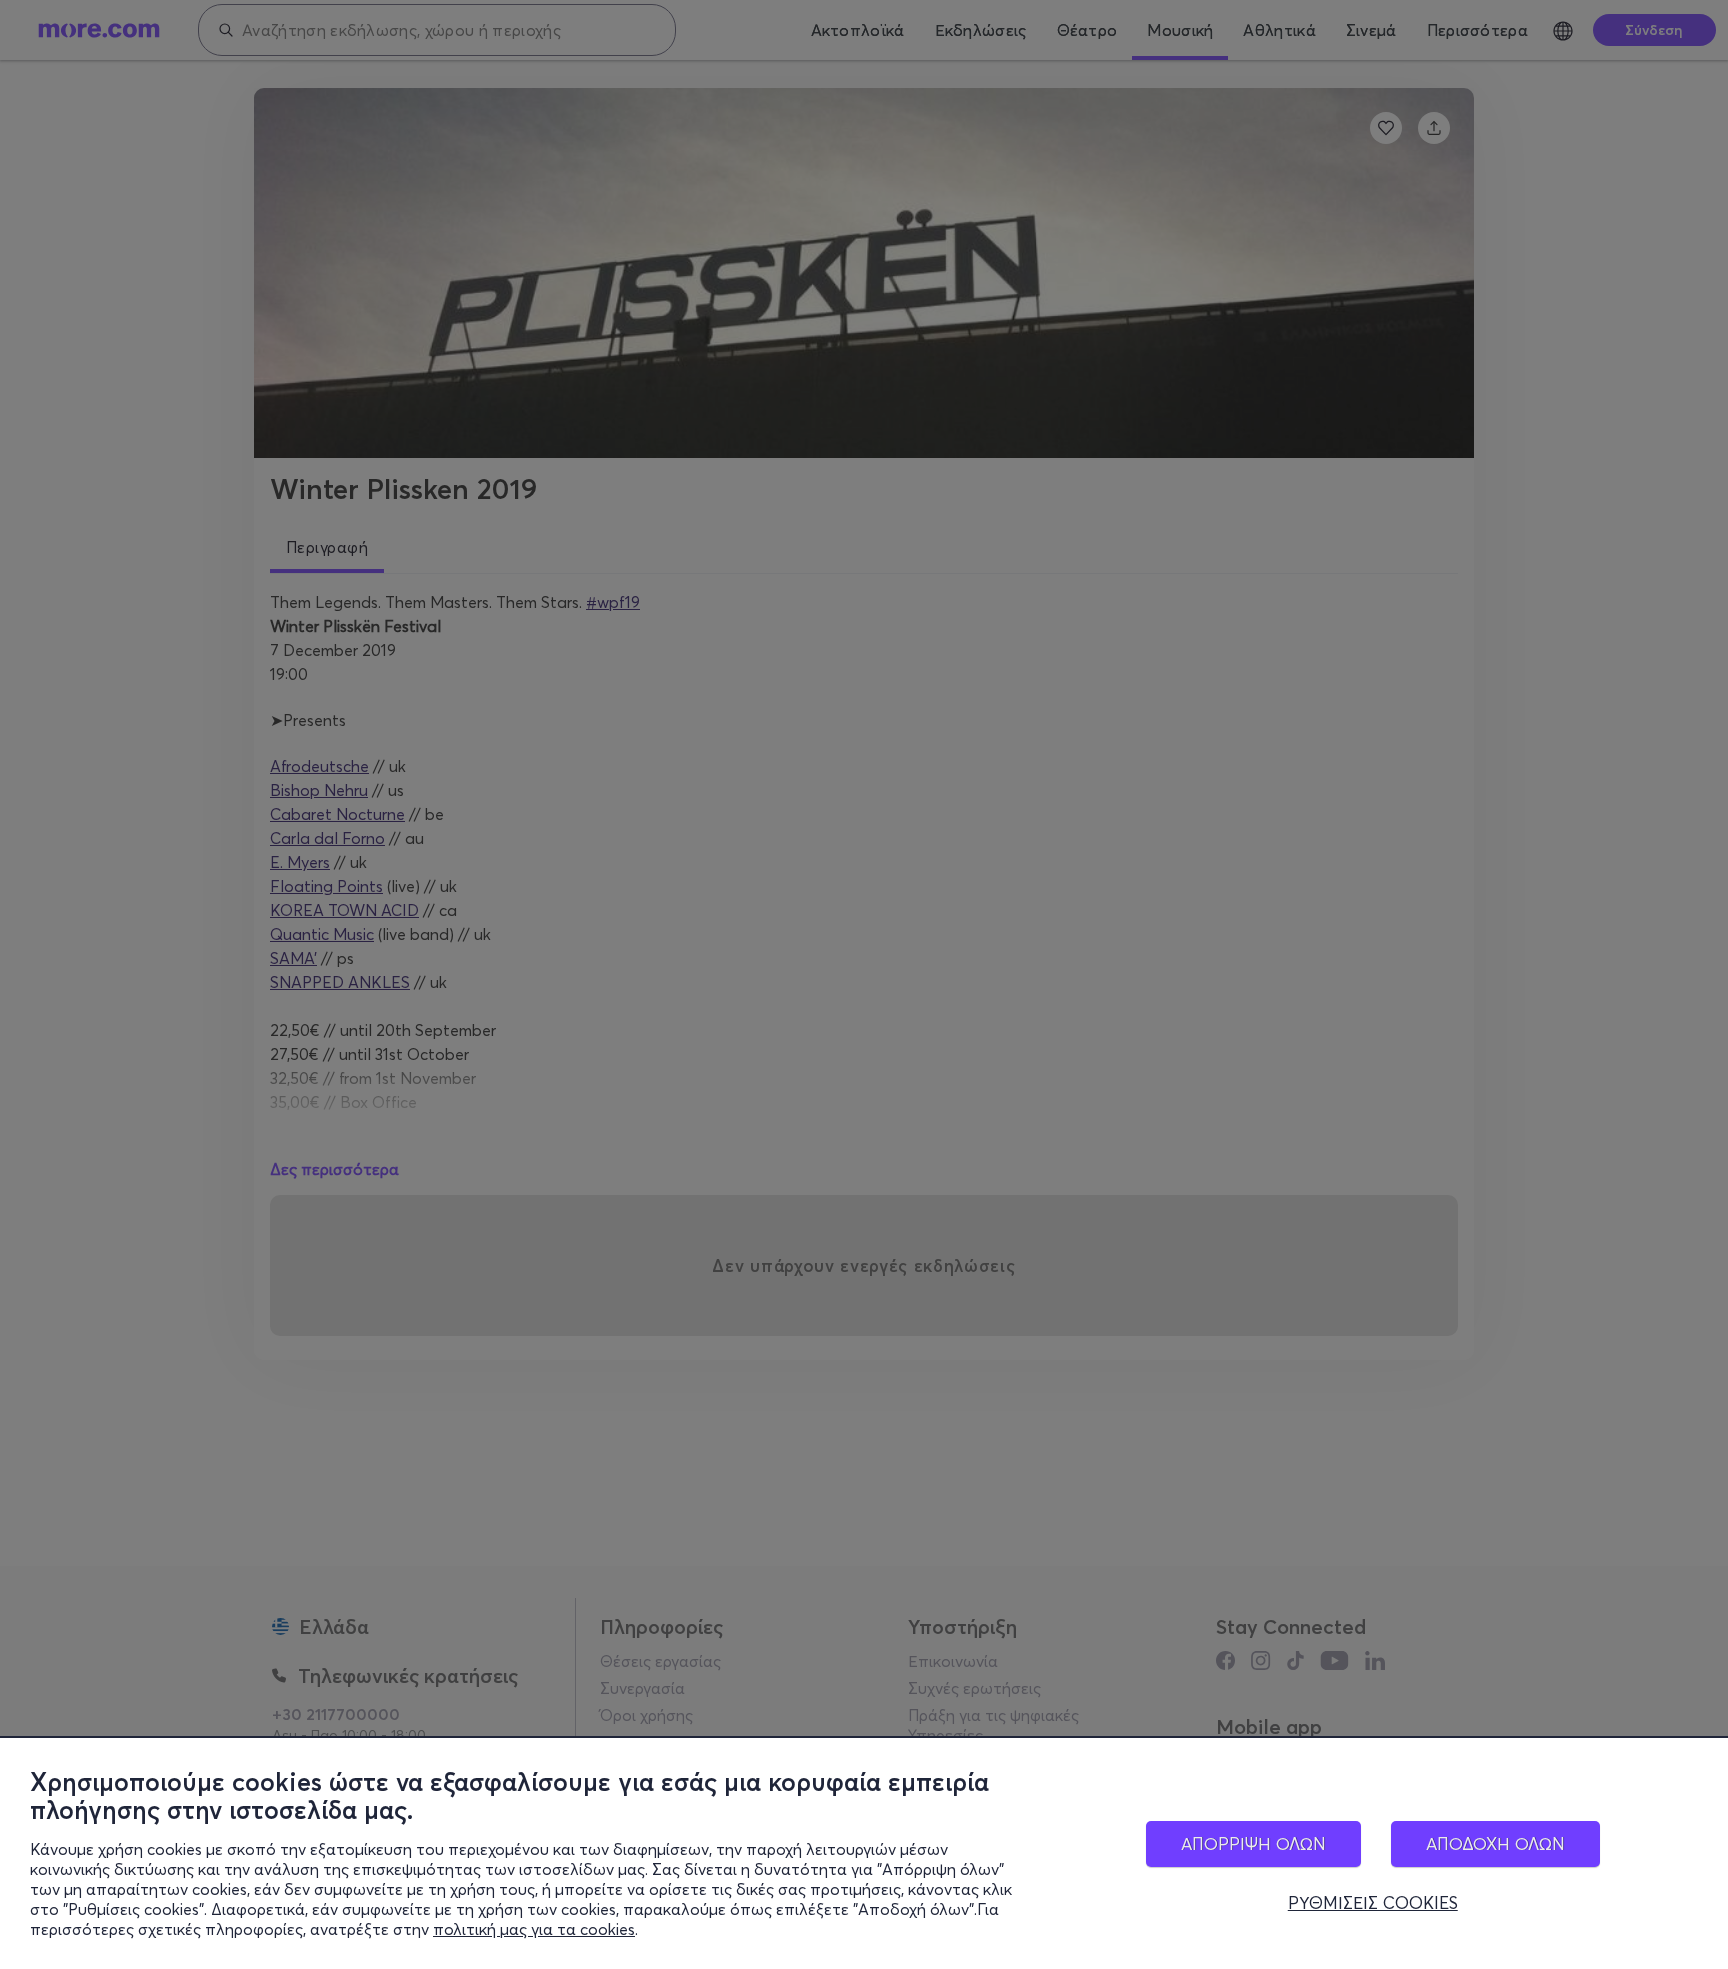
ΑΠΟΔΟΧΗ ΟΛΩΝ (1495, 1843)
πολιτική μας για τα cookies (534, 1929)
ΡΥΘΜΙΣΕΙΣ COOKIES (1373, 1903)
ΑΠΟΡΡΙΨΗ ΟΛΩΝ (1253, 1843)
